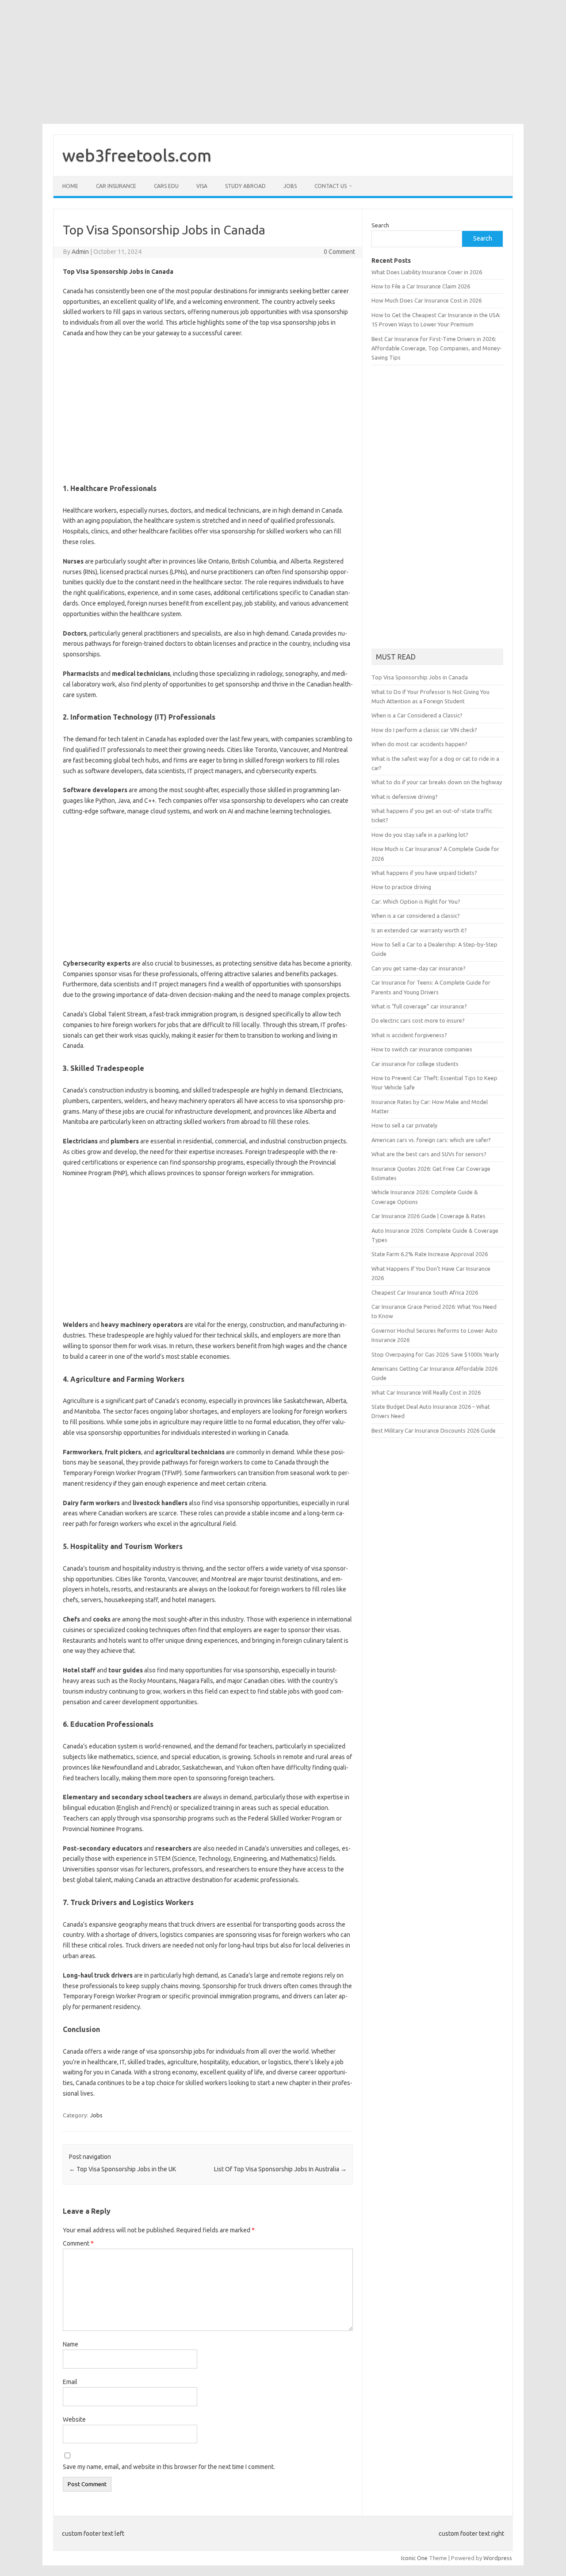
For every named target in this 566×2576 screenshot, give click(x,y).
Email (70, 2382)
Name (71, 2344)
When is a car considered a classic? (416, 916)
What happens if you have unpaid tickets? (424, 873)
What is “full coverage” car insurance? (419, 1006)
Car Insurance (116, 186)
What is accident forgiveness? (409, 1035)
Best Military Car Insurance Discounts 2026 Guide (434, 1430)
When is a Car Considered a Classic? (417, 715)
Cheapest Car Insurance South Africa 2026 (425, 1292)
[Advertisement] (265, 62)
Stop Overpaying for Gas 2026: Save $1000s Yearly (435, 1354)
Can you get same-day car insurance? (419, 968)
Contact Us (331, 186)
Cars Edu (166, 186)
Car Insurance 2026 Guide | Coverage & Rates (428, 1216)
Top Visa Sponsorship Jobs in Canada (420, 677)
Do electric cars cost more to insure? (418, 1020)
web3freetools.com (137, 155)
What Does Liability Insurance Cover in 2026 (427, 272)
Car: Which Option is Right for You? (416, 901)
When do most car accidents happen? (419, 744)
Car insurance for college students (415, 1064)
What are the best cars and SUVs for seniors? (429, 1154)
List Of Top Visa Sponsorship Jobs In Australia (280, 2169)
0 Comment (339, 252)
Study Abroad (245, 186)
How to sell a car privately (404, 1125)
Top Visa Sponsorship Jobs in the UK (122, 2169)
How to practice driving (401, 887)
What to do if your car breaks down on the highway (437, 782)
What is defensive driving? (405, 797)
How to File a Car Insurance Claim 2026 (421, 286)
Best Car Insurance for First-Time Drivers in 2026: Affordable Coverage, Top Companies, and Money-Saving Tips (437, 348)
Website (74, 2419)
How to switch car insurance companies (422, 1049)
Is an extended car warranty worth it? (419, 930)
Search (380, 225)
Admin (80, 252)
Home (70, 186)
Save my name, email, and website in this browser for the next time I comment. (169, 2467)
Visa (202, 186)
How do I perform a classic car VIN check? (424, 730)
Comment (78, 2243)
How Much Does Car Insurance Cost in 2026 (426, 300)
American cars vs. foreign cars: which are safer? (431, 1140)
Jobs (290, 186)
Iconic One (414, 2558)
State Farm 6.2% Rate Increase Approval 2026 (430, 1254)
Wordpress (498, 2558)
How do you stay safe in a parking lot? (420, 835)
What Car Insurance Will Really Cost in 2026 (426, 1392)
